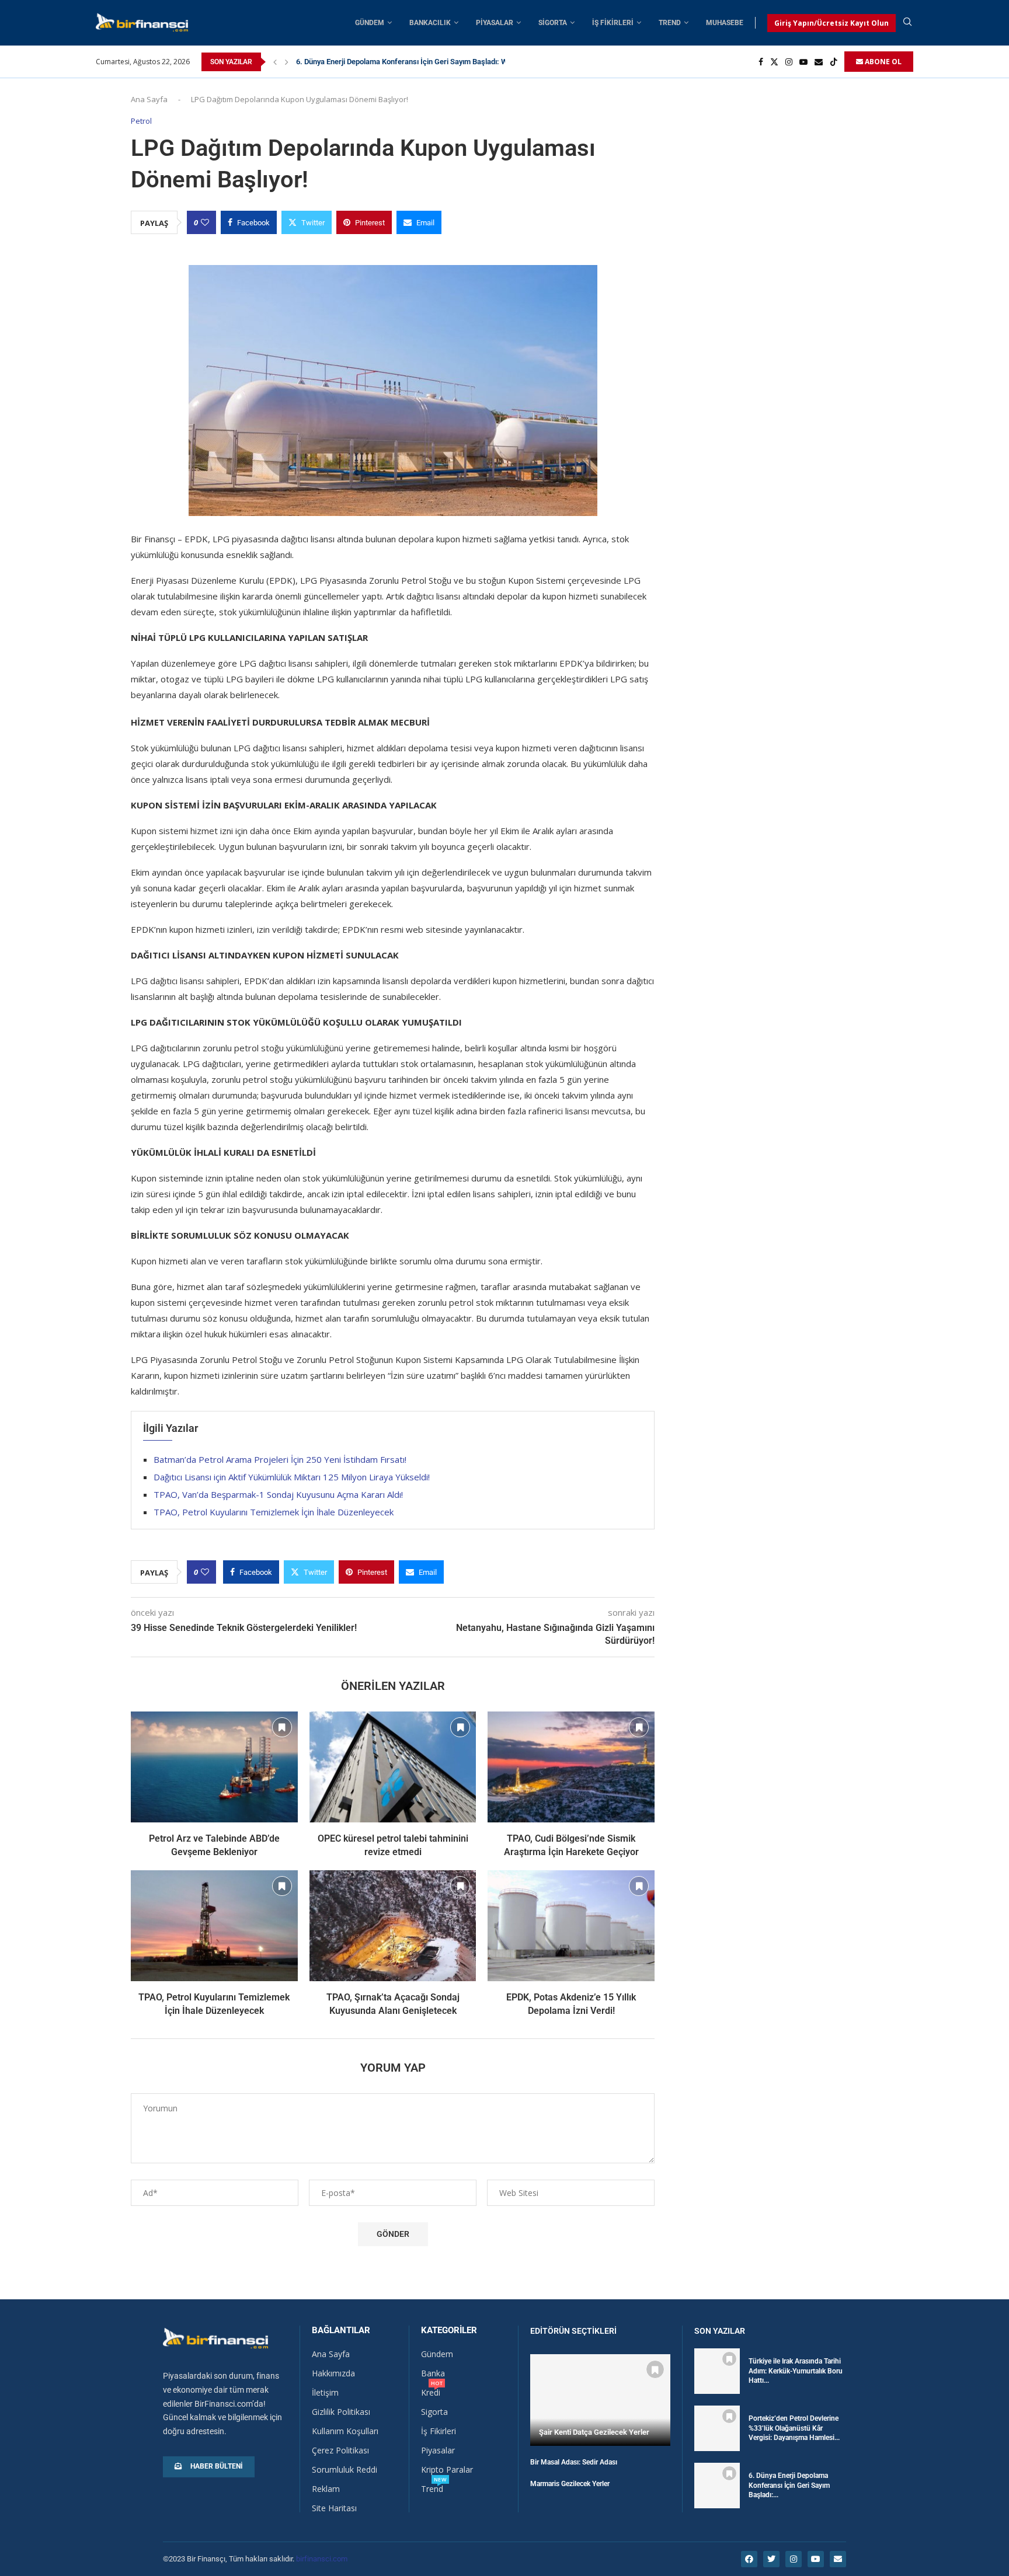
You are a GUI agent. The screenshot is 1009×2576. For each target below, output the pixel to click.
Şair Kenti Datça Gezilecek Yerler (594, 2432)
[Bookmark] (282, 1727)
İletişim (325, 2393)
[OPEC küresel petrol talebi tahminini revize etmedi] (393, 1767)
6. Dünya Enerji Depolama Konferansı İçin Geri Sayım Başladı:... (789, 2486)
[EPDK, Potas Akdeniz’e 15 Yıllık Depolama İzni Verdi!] (571, 1926)
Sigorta (553, 23)
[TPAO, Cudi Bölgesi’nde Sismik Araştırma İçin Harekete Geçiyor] (571, 1767)
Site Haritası (334, 2508)
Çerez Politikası (340, 2450)
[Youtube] (803, 62)
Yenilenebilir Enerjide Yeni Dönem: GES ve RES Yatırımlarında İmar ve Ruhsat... (427, 62)
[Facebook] (761, 62)
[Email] (819, 62)
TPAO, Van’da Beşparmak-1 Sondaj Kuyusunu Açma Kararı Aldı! (278, 1494)
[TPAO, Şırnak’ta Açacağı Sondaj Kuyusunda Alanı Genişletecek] (393, 1926)
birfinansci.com (322, 2559)
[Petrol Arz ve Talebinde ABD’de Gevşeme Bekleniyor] (214, 1767)
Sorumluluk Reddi (345, 2470)
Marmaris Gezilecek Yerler (570, 2484)
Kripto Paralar (447, 2470)
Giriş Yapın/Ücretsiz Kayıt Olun (831, 23)
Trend (670, 23)
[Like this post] (205, 222)
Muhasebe (725, 23)
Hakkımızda (333, 2373)
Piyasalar (495, 23)
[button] (275, 62)
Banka (433, 2373)
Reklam (326, 2489)
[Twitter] (774, 62)
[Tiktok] (834, 62)
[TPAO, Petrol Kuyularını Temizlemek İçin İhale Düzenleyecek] (214, 1926)
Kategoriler (449, 2331)
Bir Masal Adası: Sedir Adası (574, 2462)
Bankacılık (430, 23)
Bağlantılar (341, 2331)
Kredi (431, 2393)
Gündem (370, 23)
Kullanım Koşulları (345, 2431)
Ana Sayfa (149, 99)
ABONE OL (882, 62)
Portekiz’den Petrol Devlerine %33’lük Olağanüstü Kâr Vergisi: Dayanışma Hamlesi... (794, 2428)
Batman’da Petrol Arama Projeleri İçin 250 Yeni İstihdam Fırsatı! (280, 1459)
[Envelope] (838, 2559)
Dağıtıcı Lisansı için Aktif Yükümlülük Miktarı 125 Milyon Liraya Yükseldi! (292, 1477)
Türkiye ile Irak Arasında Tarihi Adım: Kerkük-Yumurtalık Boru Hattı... (796, 2371)
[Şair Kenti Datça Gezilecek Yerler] (600, 2400)
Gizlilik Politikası (341, 2412)
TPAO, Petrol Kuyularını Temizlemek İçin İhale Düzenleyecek (274, 1512)
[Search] (907, 23)
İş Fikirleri (613, 23)
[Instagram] (789, 62)
